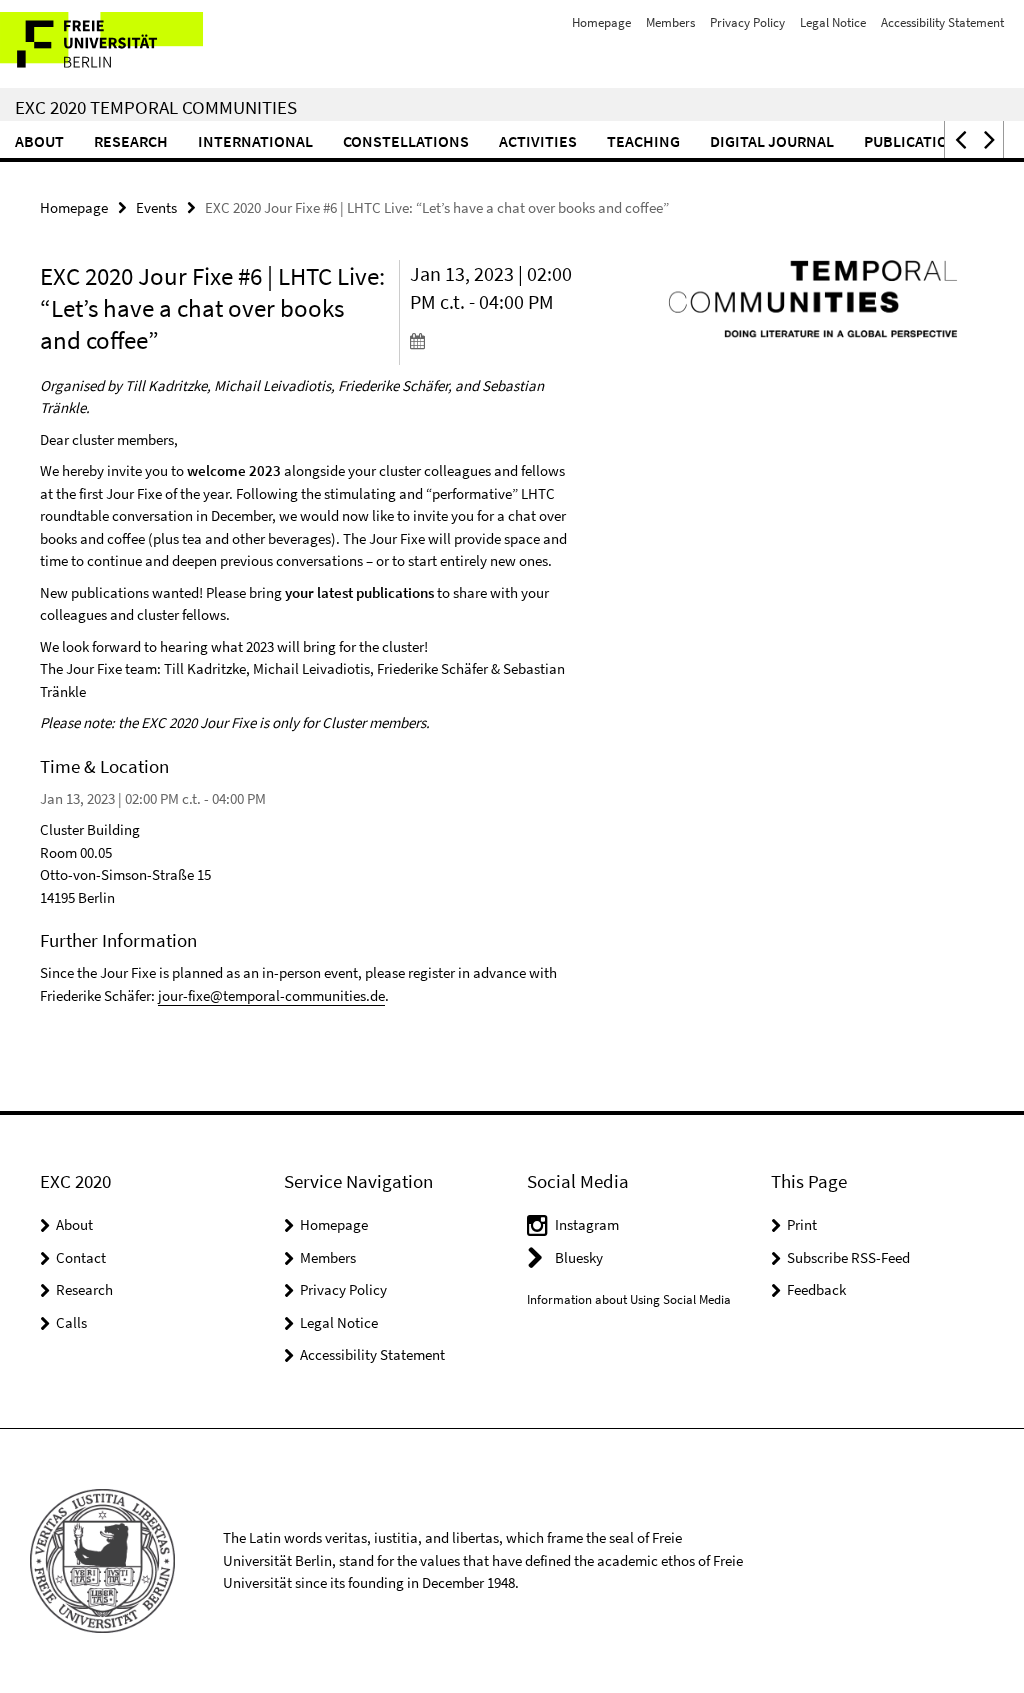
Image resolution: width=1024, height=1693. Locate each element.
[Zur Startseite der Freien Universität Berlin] (132, 44)
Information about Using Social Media (629, 1299)
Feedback (816, 1289)
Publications (916, 141)
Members (670, 22)
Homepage (601, 22)
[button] (959, 139)
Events (156, 207)
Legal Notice (833, 22)
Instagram (587, 1224)
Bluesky (579, 1257)
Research (131, 141)
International (255, 141)
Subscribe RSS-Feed (848, 1257)
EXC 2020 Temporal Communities (156, 107)
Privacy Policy (747, 22)
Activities (538, 141)
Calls (71, 1322)
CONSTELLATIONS (406, 141)
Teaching (643, 141)
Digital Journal (772, 141)
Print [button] (802, 1224)
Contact (81, 1257)
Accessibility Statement (942, 22)
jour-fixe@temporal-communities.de (271, 995)
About (39, 141)
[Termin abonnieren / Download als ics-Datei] (494, 340)
